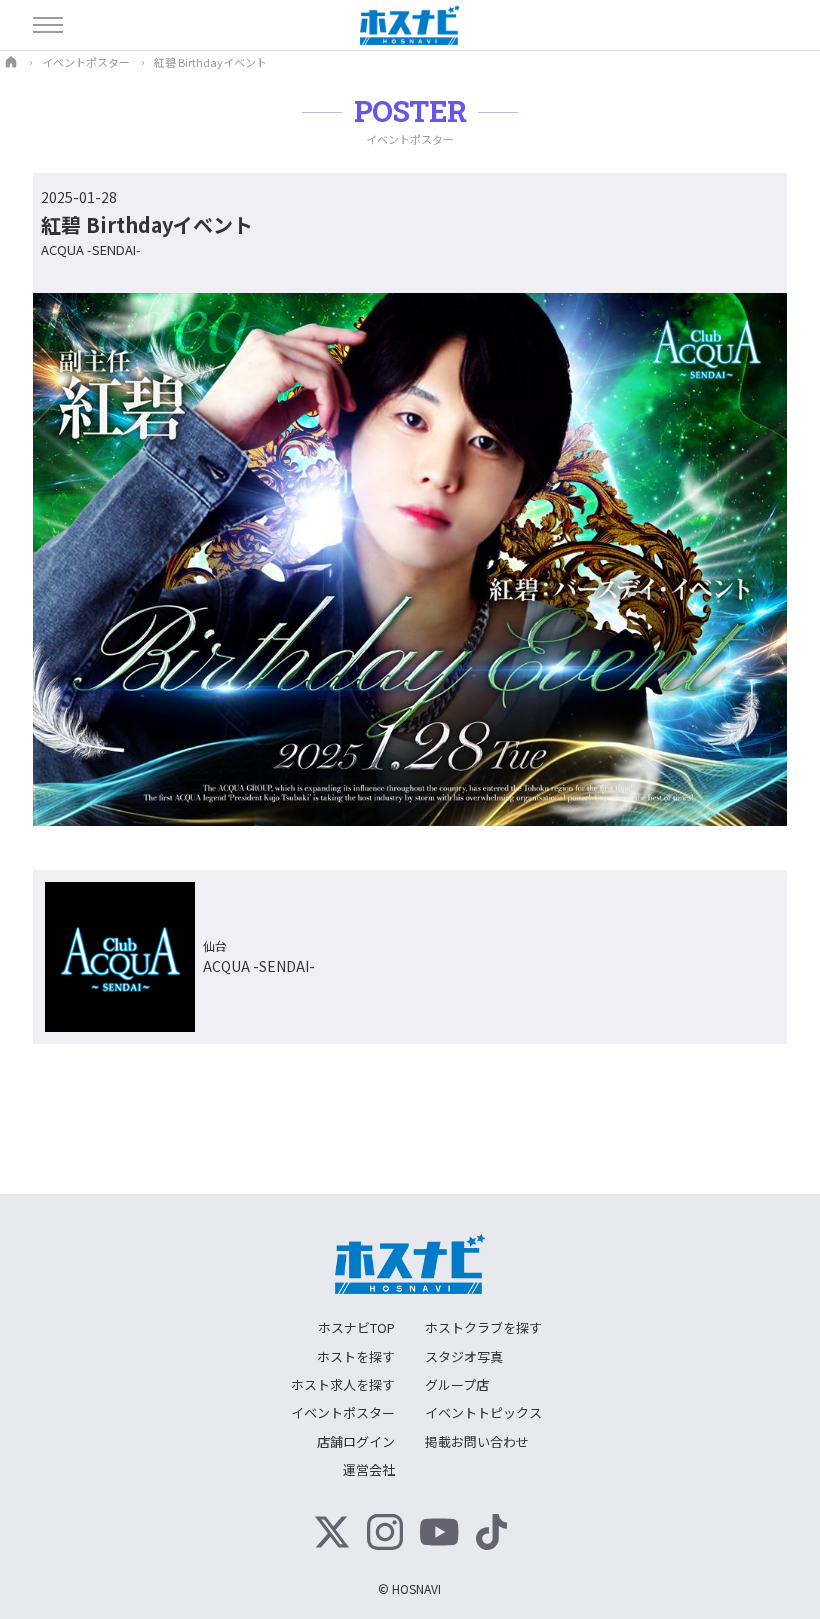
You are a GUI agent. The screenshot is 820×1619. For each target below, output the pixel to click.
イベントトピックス (483, 1412)
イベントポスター (343, 1412)
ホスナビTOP (356, 1327)
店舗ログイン (356, 1441)
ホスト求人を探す (343, 1384)
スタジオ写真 (464, 1356)
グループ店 (457, 1384)
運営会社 (369, 1469)
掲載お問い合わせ (477, 1441)
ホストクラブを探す (483, 1327)
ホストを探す (356, 1356)
